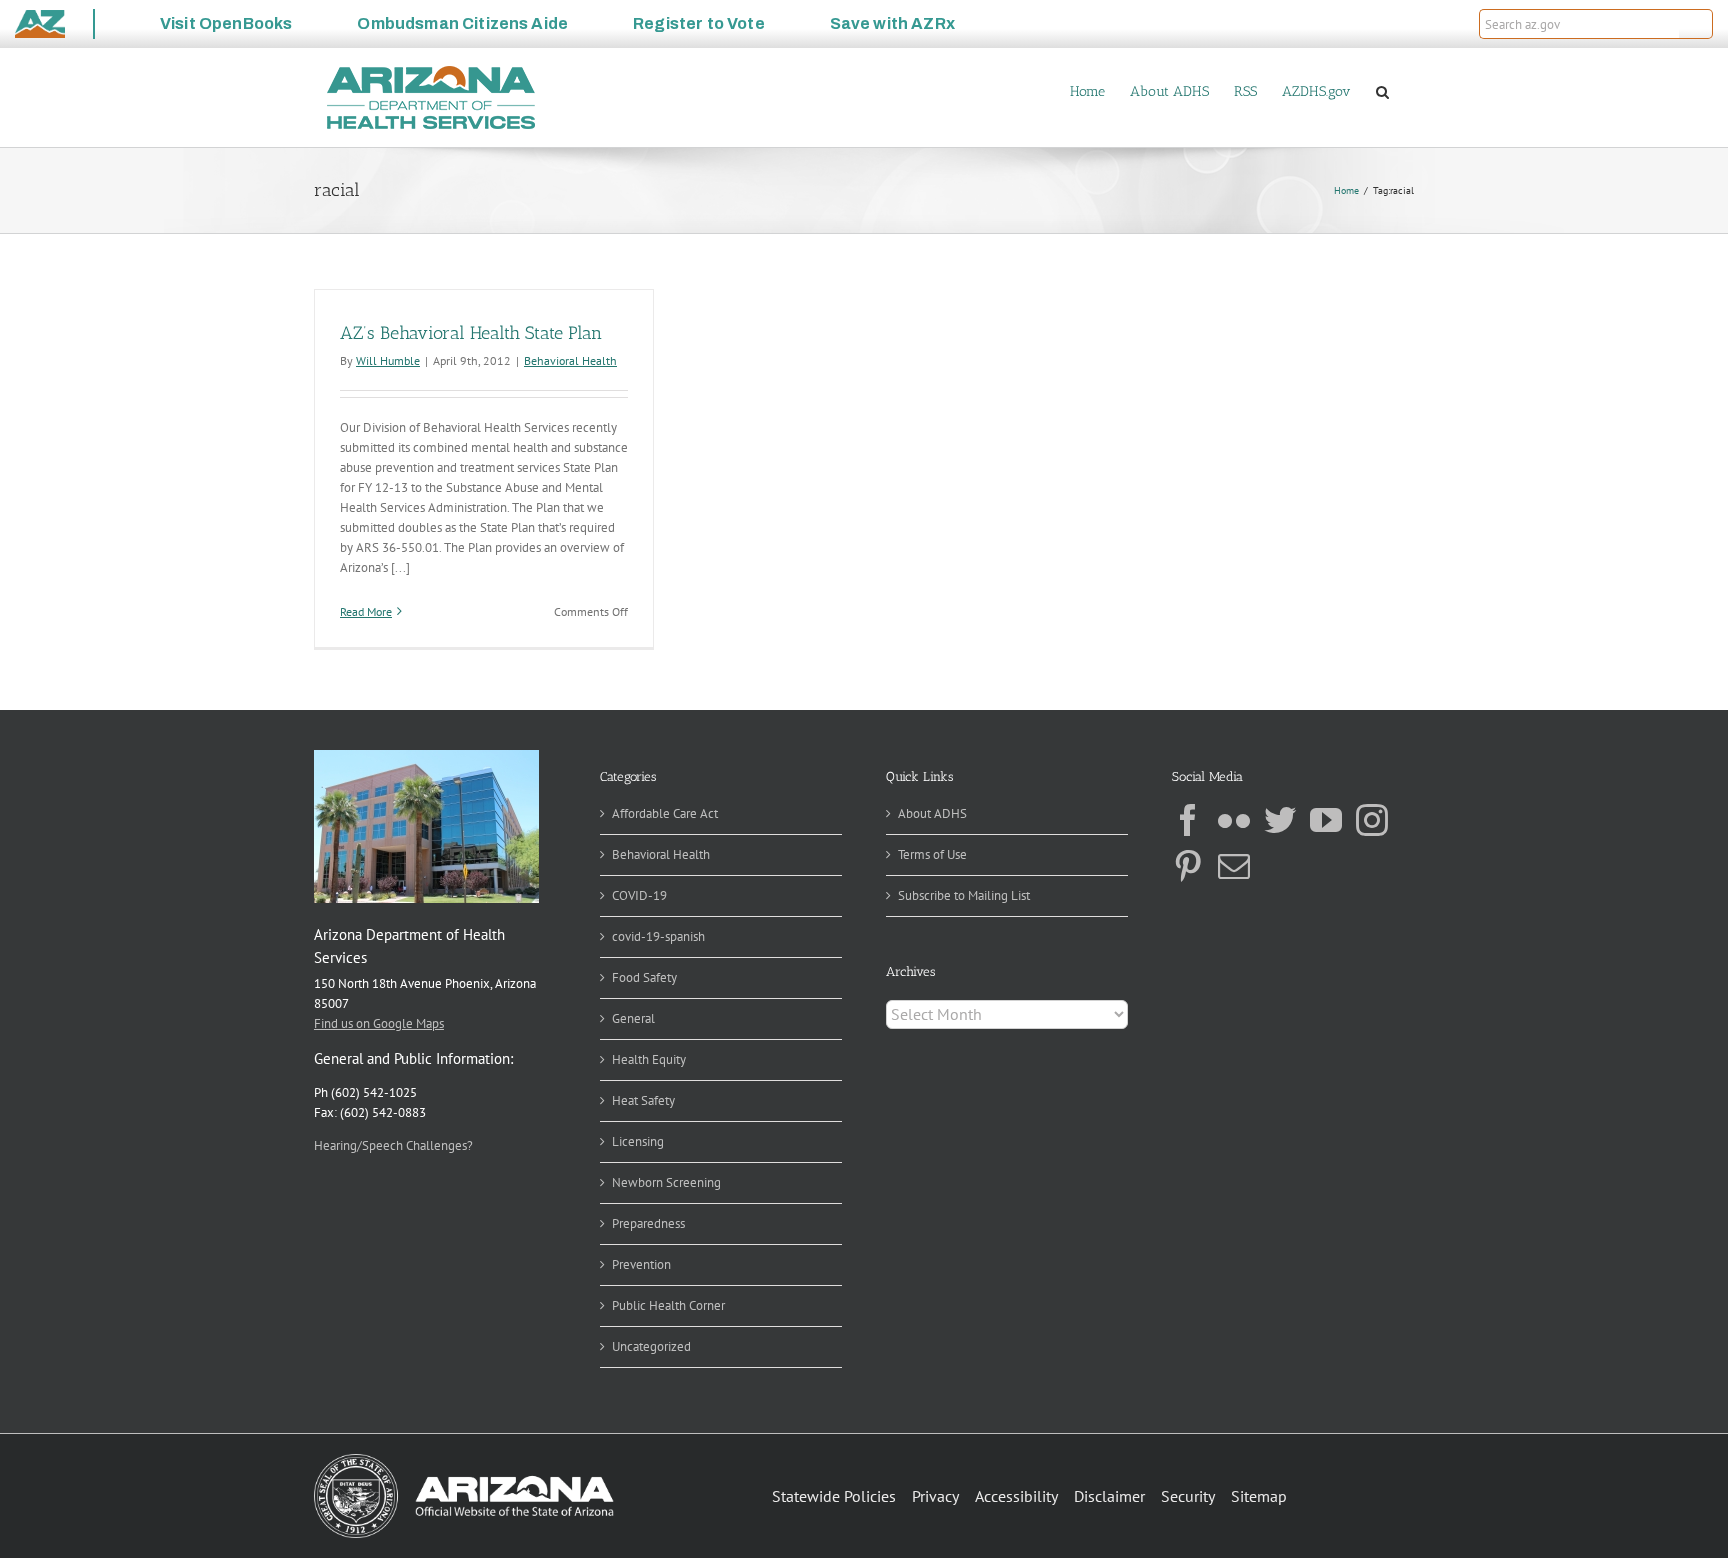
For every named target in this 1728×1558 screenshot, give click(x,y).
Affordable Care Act (665, 813)
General (633, 1018)
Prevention (641, 1264)
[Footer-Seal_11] (464, 1460)
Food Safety (644, 977)
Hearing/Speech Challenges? (393, 1145)
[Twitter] (1280, 820)
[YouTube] (1326, 820)
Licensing (638, 1141)
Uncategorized (651, 1346)
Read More (366, 611)
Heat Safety (643, 1100)
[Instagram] (1372, 820)
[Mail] (1234, 866)
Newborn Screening (666, 1182)
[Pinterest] (1188, 866)
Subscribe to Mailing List (964, 895)
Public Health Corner (668, 1305)
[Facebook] (1188, 820)
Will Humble (388, 360)
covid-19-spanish (658, 936)
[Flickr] (1234, 820)
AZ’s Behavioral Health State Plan (471, 333)
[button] (1696, 24)
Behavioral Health (570, 360)
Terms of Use (932, 854)
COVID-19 (639, 895)
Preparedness (648, 1223)
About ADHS (932, 813)
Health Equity (649, 1059)
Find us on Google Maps (379, 1023)
